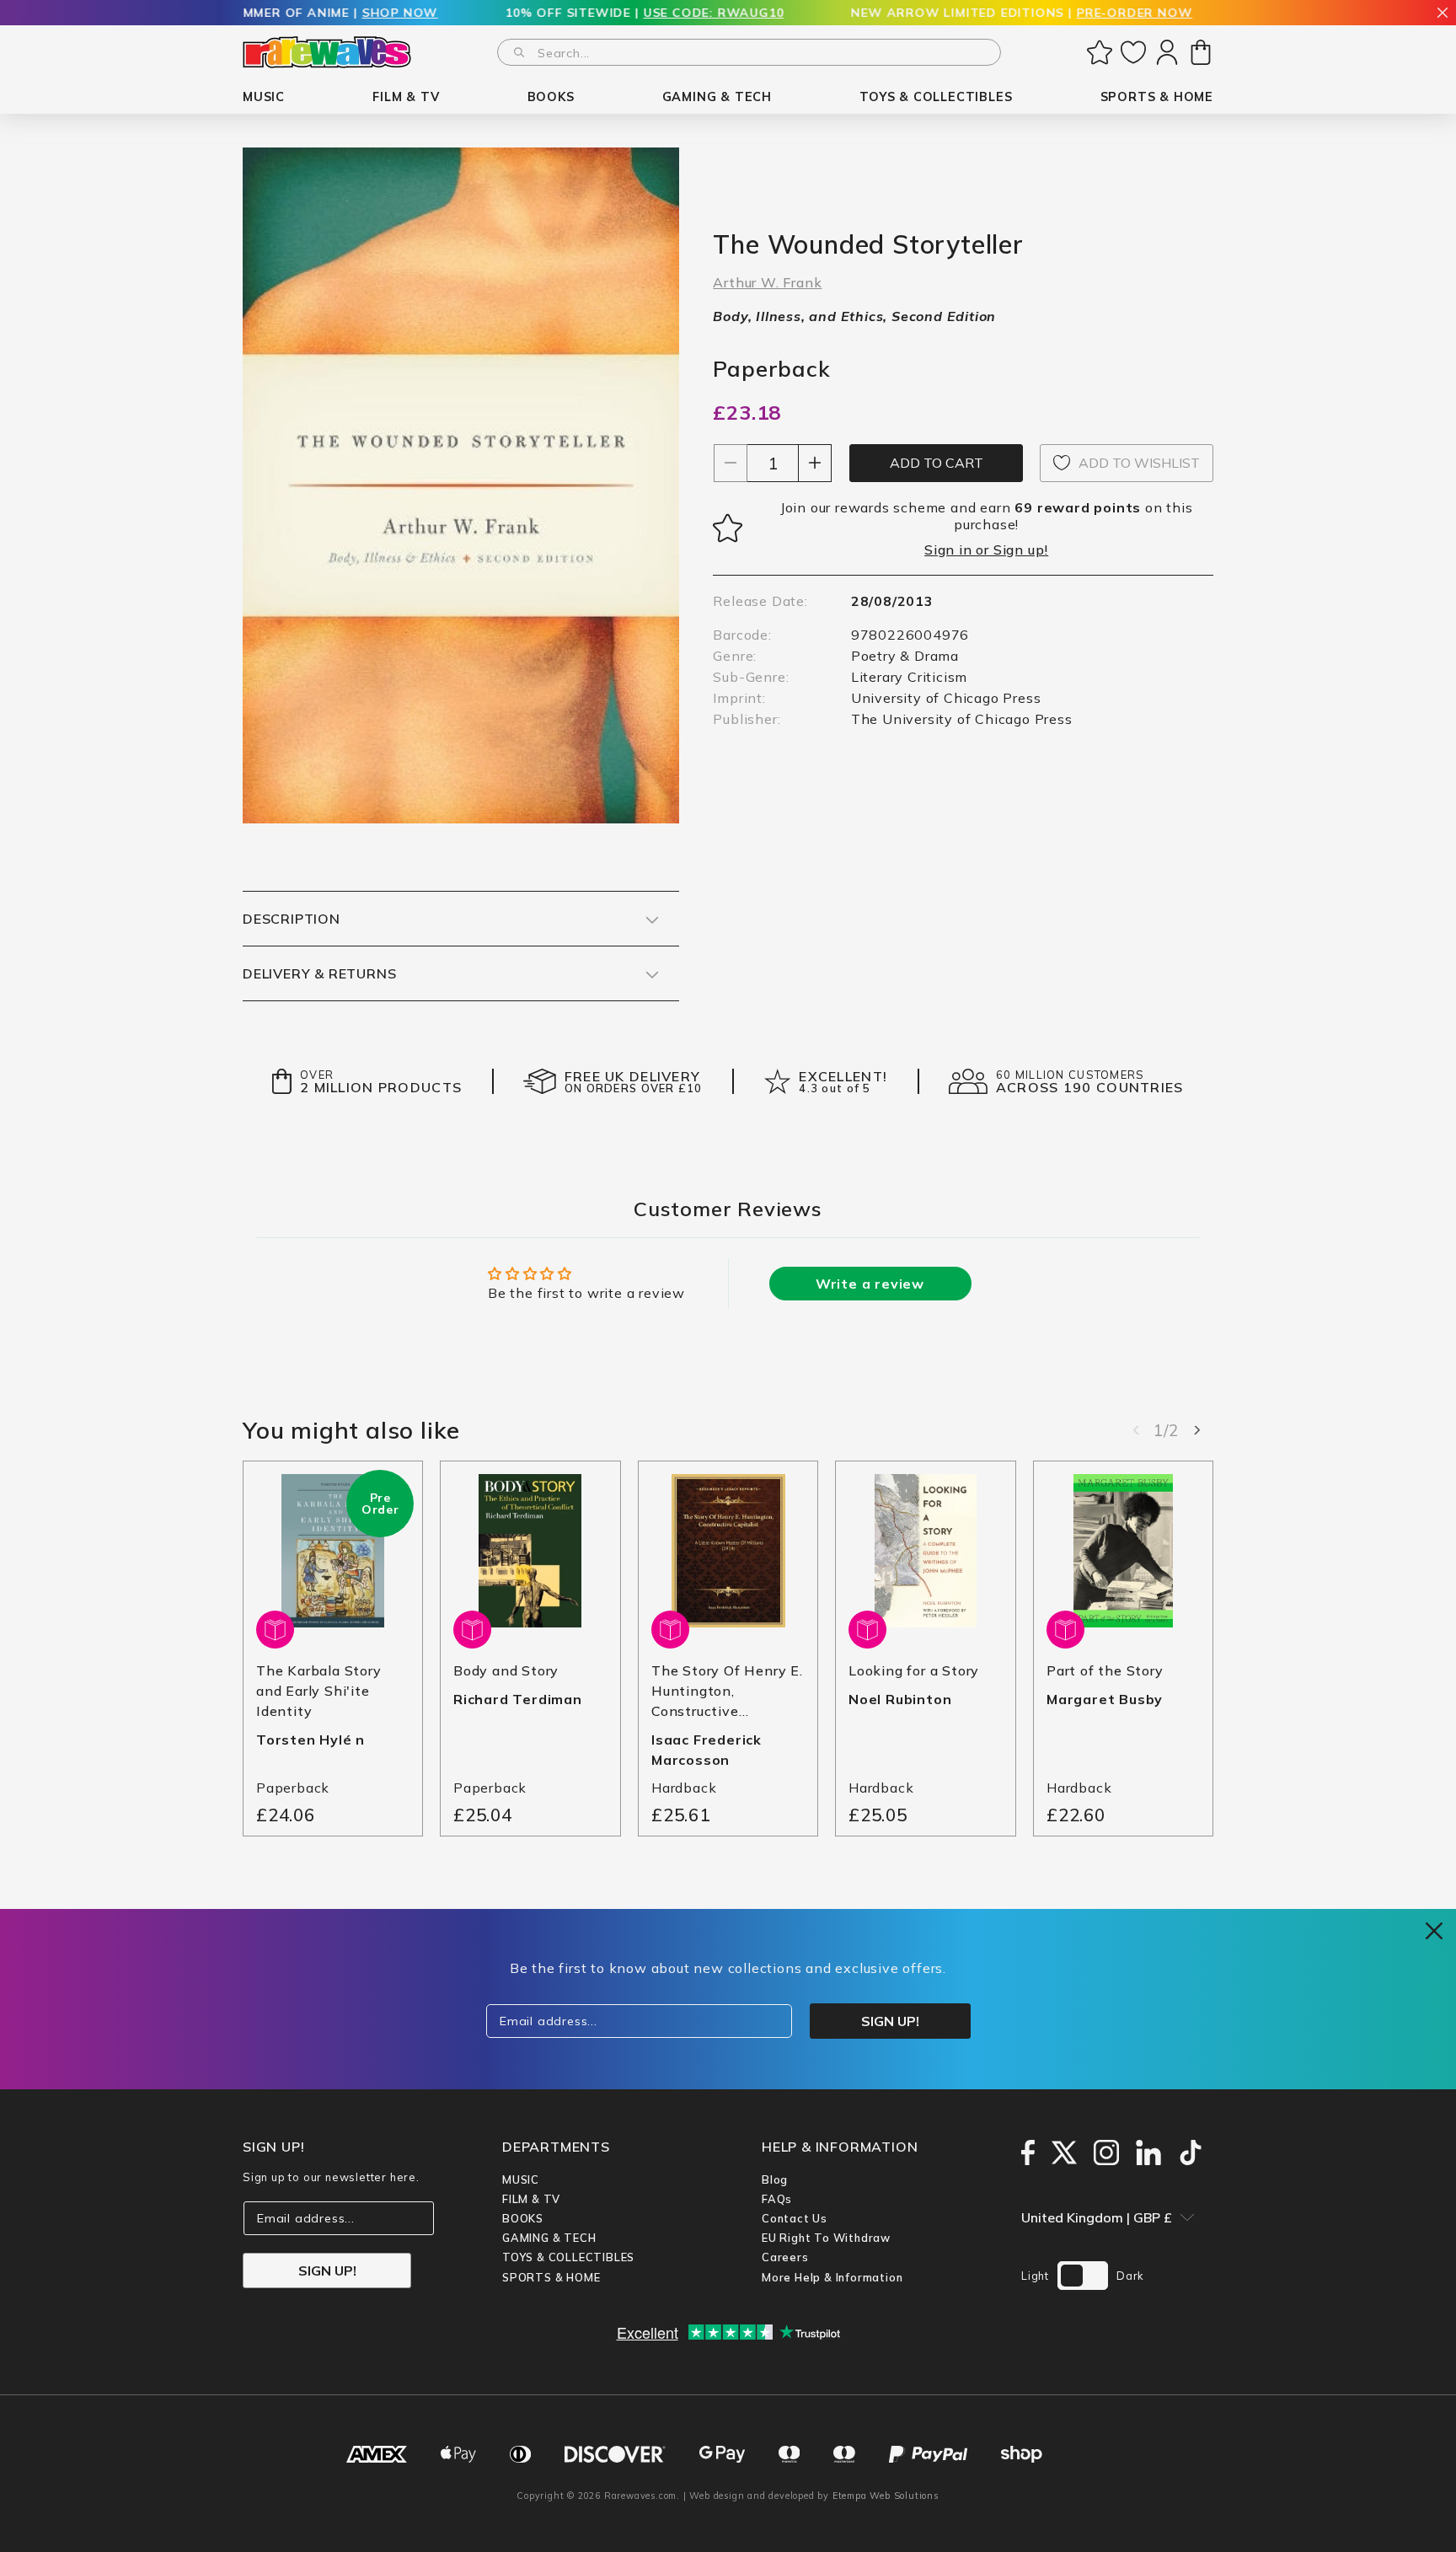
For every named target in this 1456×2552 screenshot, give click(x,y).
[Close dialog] (1035, 1133)
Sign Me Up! (893, 1370)
